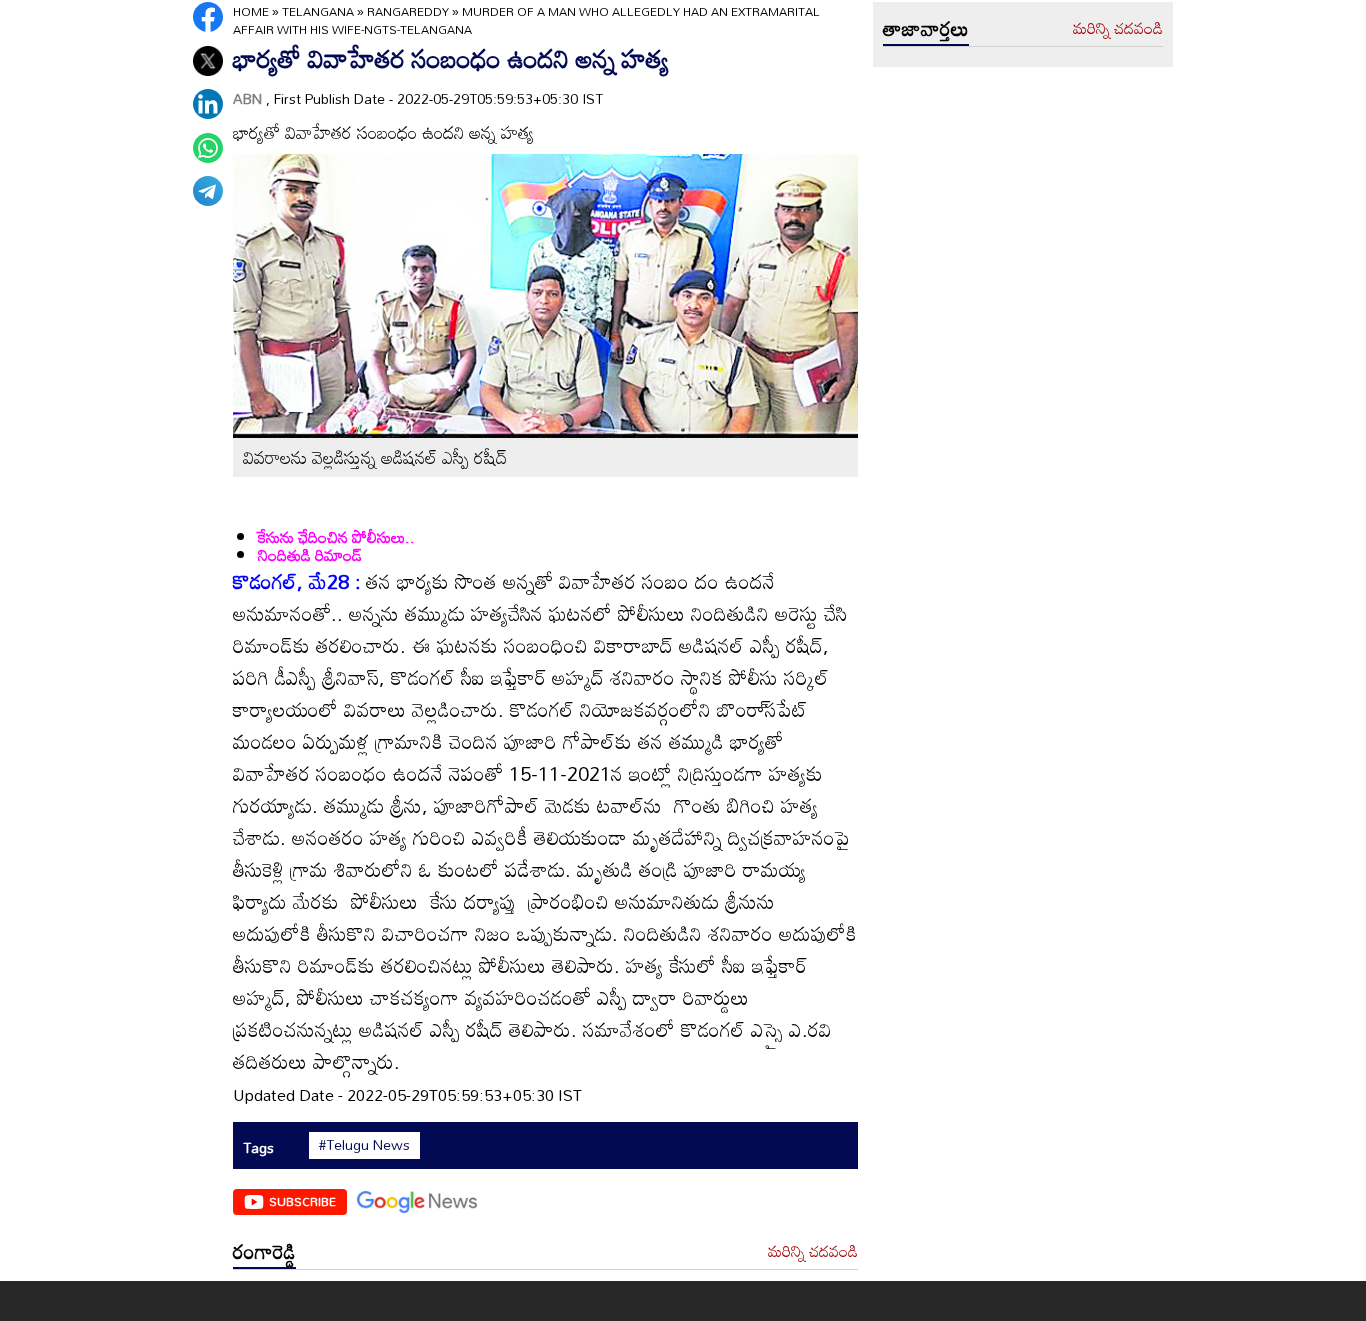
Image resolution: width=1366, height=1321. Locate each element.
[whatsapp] (208, 148)
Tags (258, 1147)
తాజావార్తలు (926, 28)
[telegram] (208, 191)
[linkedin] (208, 104)
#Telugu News (364, 1145)
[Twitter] (208, 61)
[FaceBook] (208, 17)
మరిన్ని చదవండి (813, 1252)
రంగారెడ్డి (264, 1251)
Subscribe (302, 1201)
